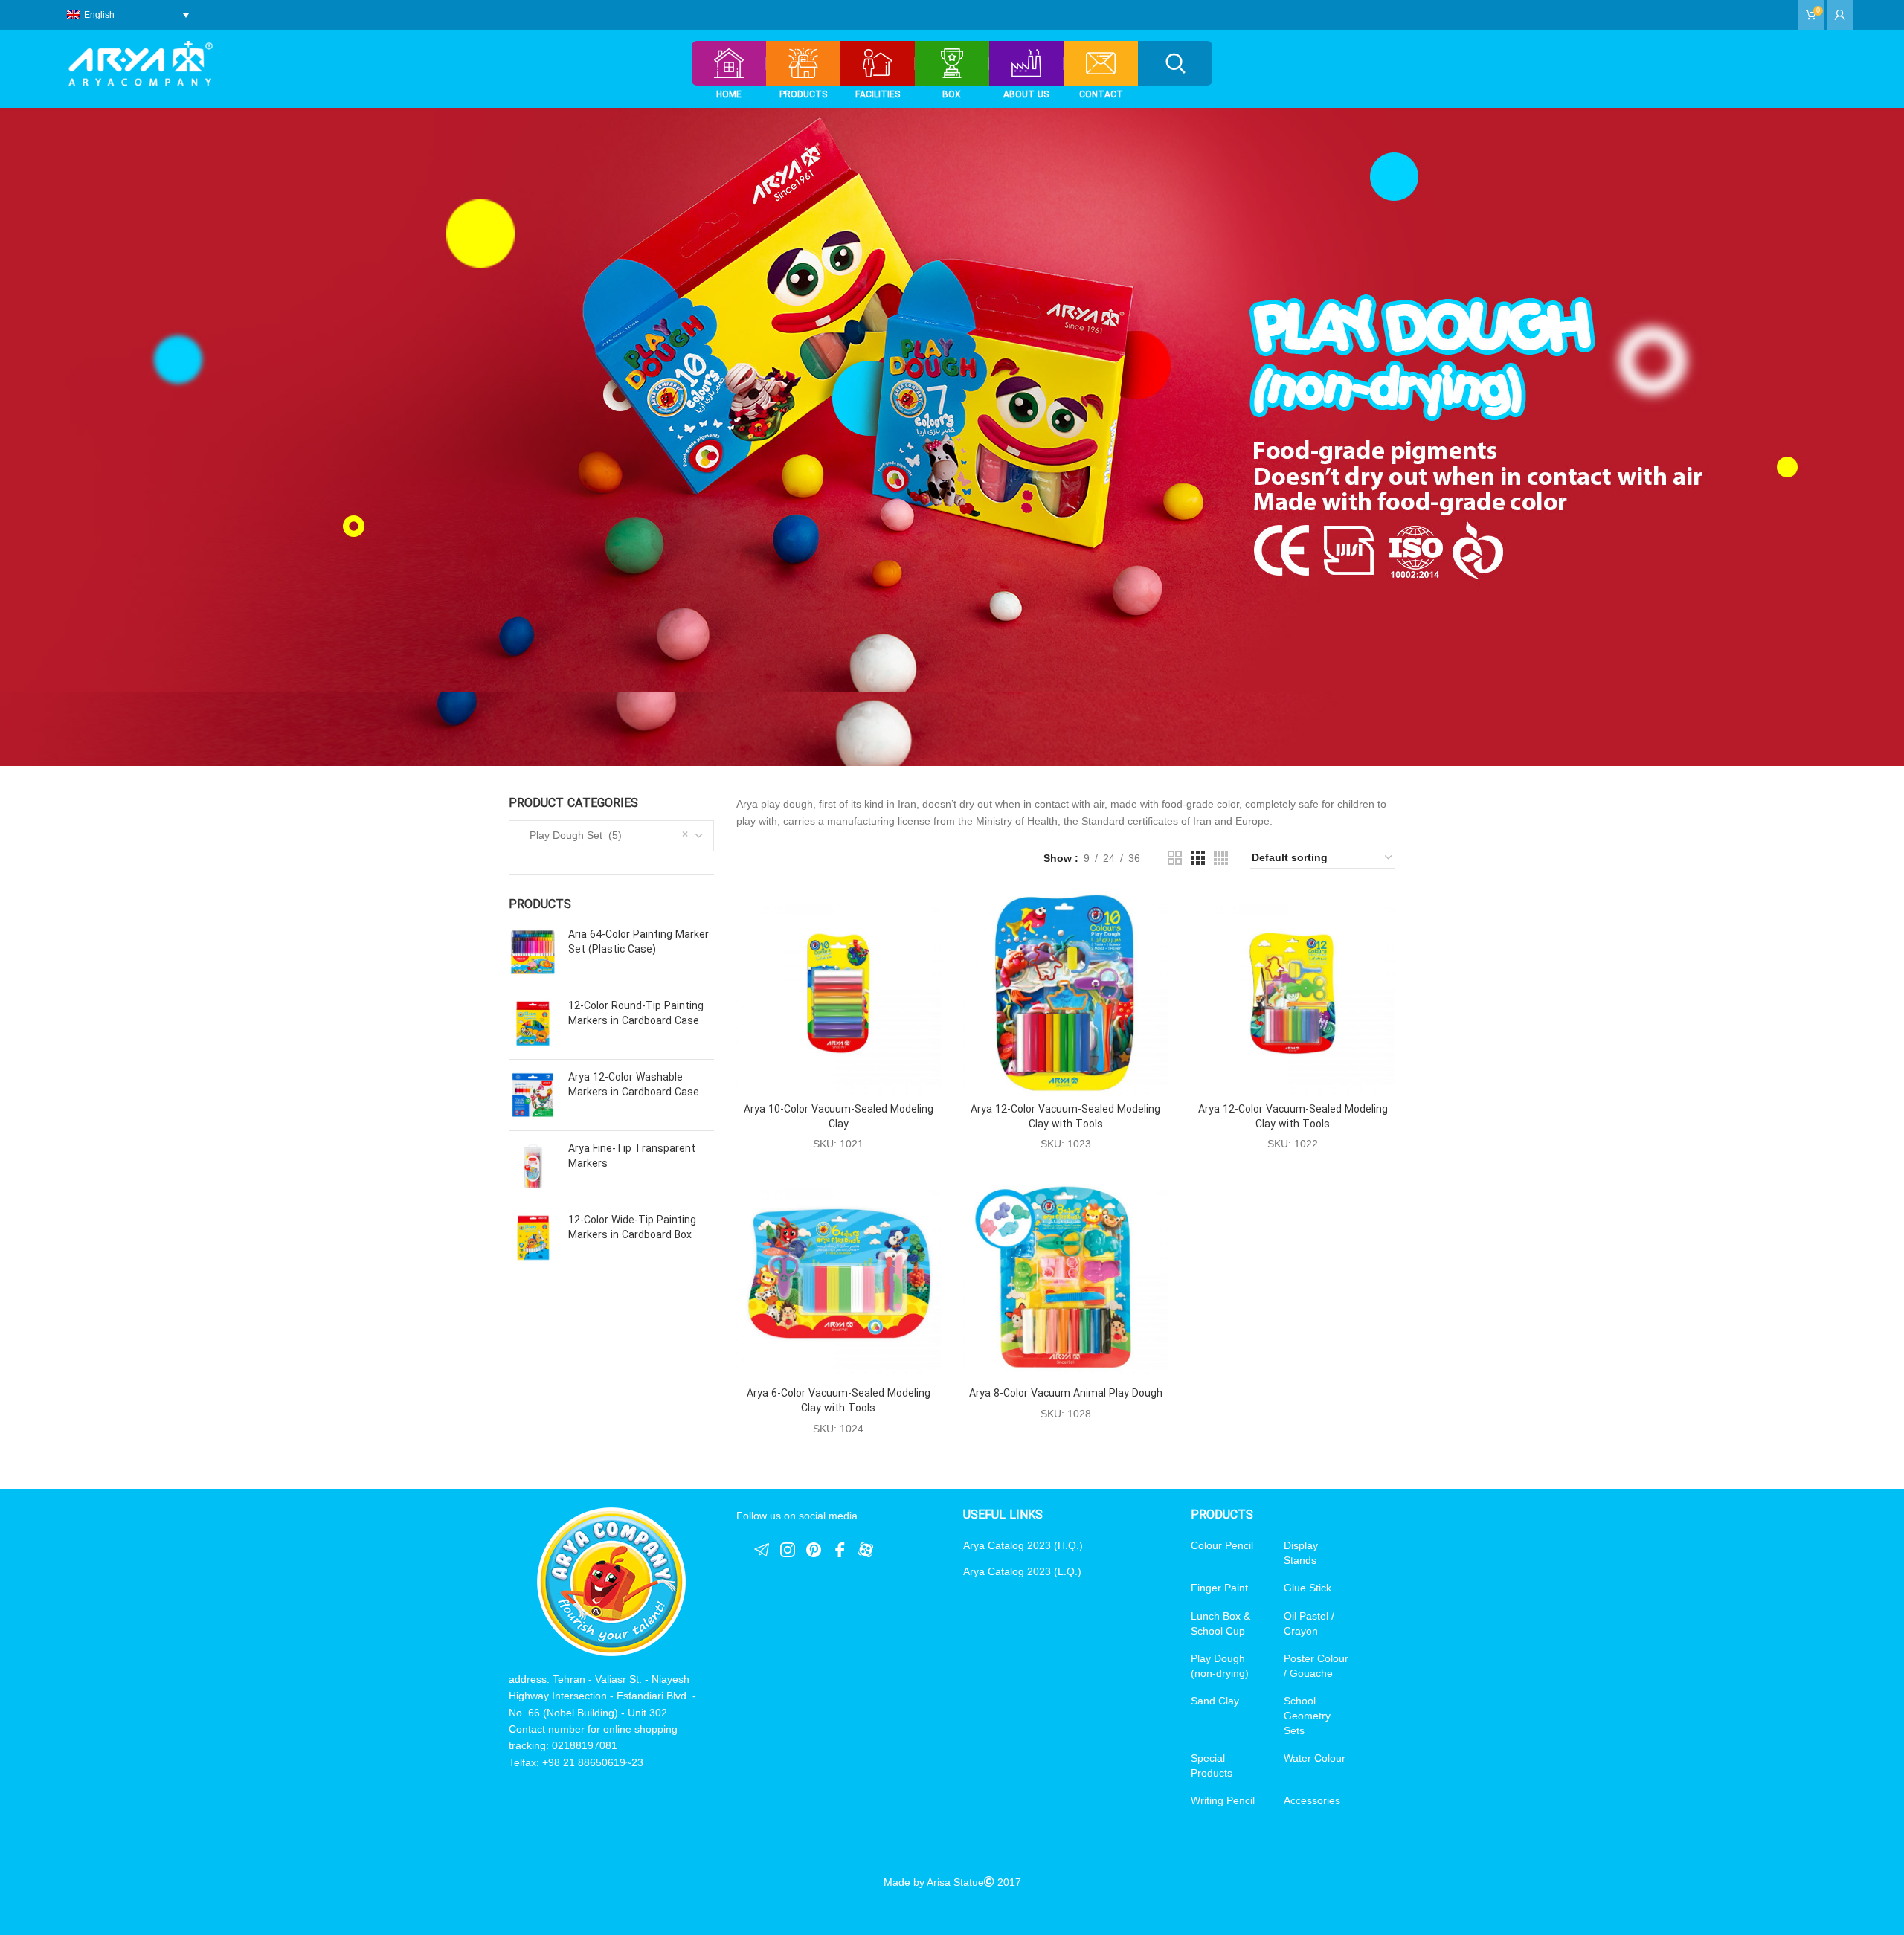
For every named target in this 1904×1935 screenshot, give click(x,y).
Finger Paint (1219, 1588)
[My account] (1840, 15)
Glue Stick (1308, 1588)
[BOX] (952, 63)
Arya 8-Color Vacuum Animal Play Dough (1066, 1394)
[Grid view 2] (1175, 858)
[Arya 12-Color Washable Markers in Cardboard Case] (533, 1095)
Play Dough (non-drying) (1220, 1666)
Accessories (1312, 1800)
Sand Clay (1215, 1701)
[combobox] (611, 836)
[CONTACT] (1101, 63)
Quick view (930, 915)
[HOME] (729, 63)
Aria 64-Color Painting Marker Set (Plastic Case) (639, 943)
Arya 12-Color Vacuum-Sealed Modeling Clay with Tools (1065, 1117)
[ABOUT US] (1026, 63)
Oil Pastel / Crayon (1309, 1623)
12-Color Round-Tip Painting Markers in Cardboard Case (636, 1014)
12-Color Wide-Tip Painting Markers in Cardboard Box (632, 1228)
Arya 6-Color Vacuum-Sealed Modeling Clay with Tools (839, 1401)
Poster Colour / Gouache (1316, 1666)
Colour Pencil (1222, 1545)
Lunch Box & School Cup (1220, 1623)
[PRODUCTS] (803, 63)
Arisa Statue (955, 1882)
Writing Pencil (1223, 1800)
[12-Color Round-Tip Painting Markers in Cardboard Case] (533, 1024)
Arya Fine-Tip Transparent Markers (632, 1157)
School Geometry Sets (1307, 1715)
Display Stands (1301, 1553)
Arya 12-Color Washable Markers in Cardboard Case (634, 1085)
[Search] (1175, 63)
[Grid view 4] (1221, 858)
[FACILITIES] (877, 63)
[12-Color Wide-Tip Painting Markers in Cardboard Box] (533, 1238)
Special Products (1212, 1765)
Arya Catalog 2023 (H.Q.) (1023, 1545)
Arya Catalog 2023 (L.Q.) (1022, 1571)
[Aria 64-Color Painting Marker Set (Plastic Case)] (533, 952)
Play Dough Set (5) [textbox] (571, 835)
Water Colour (1315, 1758)
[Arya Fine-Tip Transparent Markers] (533, 1166)
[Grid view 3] (1198, 858)
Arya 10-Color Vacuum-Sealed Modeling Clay (839, 1117)
